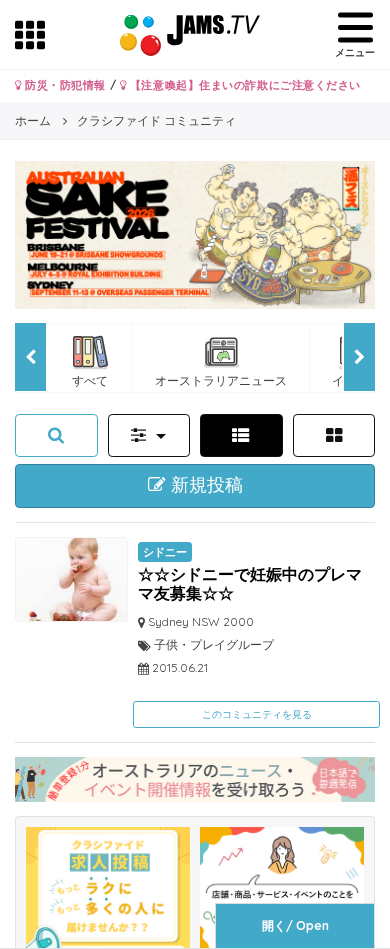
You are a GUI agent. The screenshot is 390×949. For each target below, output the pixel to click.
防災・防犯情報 (64, 85)
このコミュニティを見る (257, 714)
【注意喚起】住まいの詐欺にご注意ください (243, 85)
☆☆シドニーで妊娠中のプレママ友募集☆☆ (250, 583)
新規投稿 (204, 485)
